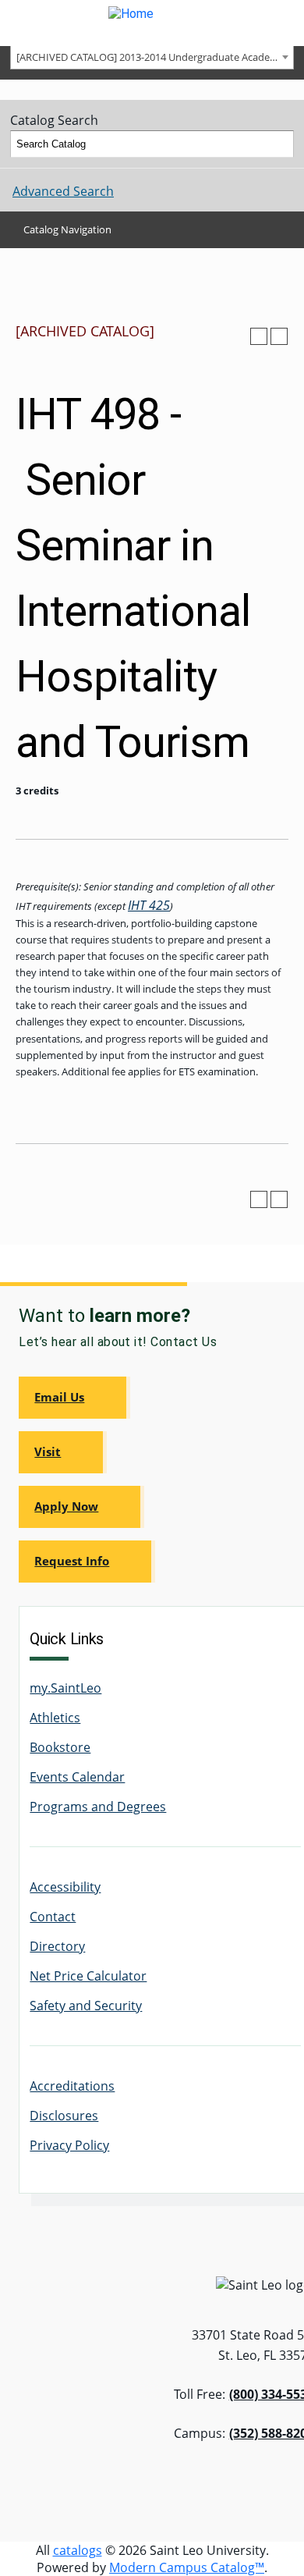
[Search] (281, 144)
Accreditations (72, 2086)
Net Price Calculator (88, 1976)
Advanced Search (63, 191)
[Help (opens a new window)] (279, 336)
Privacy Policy (69, 2145)
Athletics (55, 1718)
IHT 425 (149, 905)
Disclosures (64, 2116)
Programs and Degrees (98, 1807)
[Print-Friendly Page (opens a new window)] (259, 336)
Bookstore (60, 1747)
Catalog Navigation (67, 229)
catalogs (78, 2550)
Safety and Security (86, 2006)
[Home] (152, 23)
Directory (57, 1946)
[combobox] (152, 57)
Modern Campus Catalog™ (187, 2567)
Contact (53, 1917)
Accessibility (65, 1887)
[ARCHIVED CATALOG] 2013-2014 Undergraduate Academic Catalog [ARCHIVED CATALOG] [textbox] (155, 57)
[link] (74, 1398)
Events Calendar (77, 1777)
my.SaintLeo (65, 1688)
